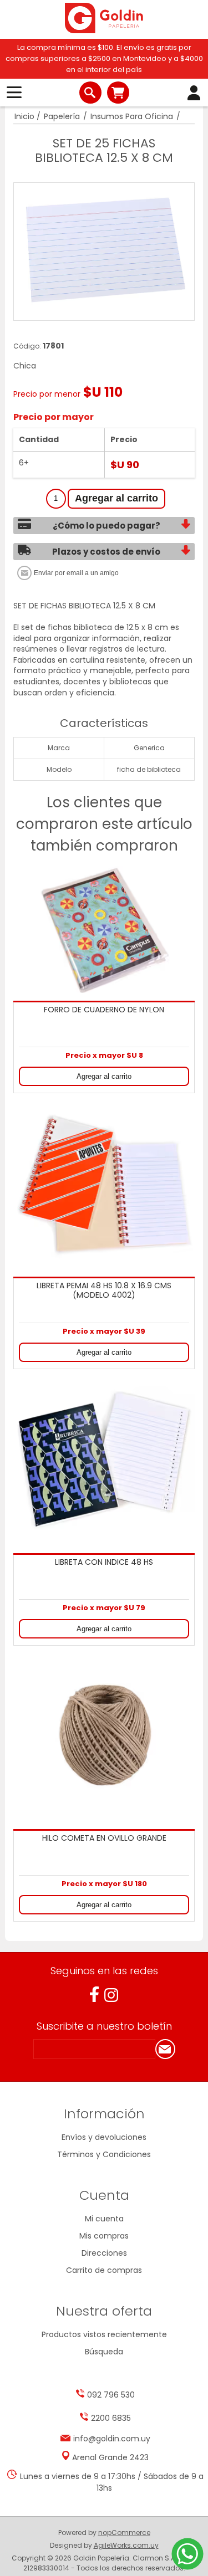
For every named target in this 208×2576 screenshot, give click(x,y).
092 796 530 (111, 2395)
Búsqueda (104, 2352)
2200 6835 (111, 2418)
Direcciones (104, 2253)
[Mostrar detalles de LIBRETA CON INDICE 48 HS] (104, 1459)
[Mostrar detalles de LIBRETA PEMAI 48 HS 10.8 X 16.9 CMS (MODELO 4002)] (104, 1184)
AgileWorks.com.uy (126, 2545)
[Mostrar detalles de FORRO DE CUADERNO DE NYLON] (104, 930)
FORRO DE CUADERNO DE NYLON (104, 1010)
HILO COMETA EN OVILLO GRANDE (104, 1838)
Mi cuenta (104, 2219)
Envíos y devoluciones (104, 2137)
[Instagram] (111, 1995)
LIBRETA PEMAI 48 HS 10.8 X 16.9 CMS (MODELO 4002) (104, 1291)
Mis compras (104, 2236)
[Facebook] (94, 1994)
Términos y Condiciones (104, 2154)
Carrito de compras (118, 93)
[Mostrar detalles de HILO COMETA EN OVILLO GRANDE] (104, 1736)
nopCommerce (124, 2533)
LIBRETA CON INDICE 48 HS (104, 1563)
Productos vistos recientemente (104, 2334)
